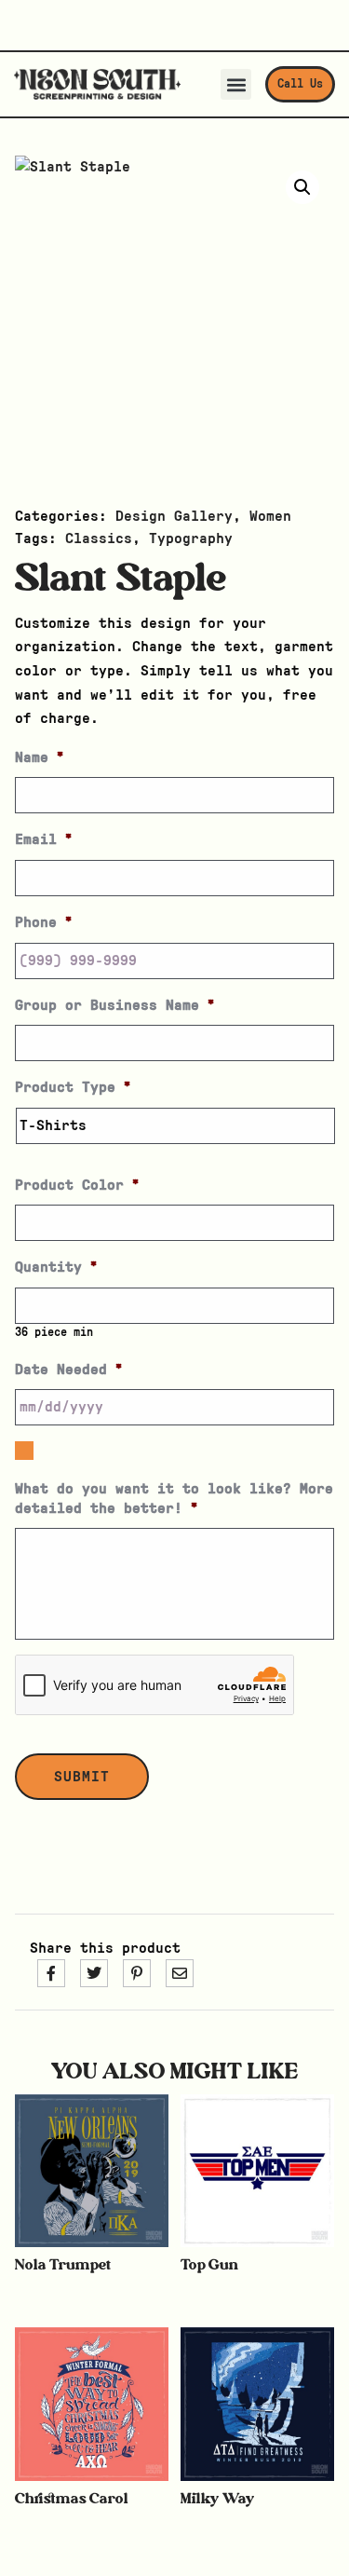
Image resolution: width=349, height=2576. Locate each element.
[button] (236, 84)
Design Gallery (174, 516)
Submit (82, 1777)
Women (270, 516)
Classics (99, 538)
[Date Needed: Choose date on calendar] (24, 1451)
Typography (191, 538)
